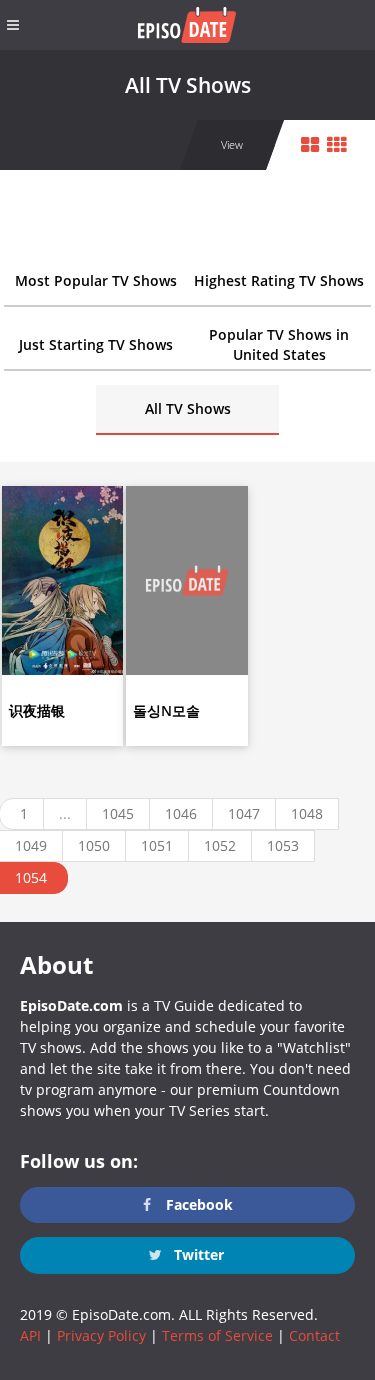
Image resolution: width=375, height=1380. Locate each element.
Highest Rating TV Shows (279, 280)
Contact (314, 1335)
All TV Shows (188, 408)
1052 (220, 845)
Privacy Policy (101, 1335)
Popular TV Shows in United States (279, 344)
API (30, 1335)
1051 (157, 845)
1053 (283, 845)
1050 (94, 845)
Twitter (197, 1254)
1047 (244, 813)
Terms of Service (217, 1335)
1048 (307, 813)
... (65, 813)
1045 (118, 813)
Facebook (197, 1204)
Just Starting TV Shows (96, 344)
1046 (181, 813)
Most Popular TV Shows (96, 280)
